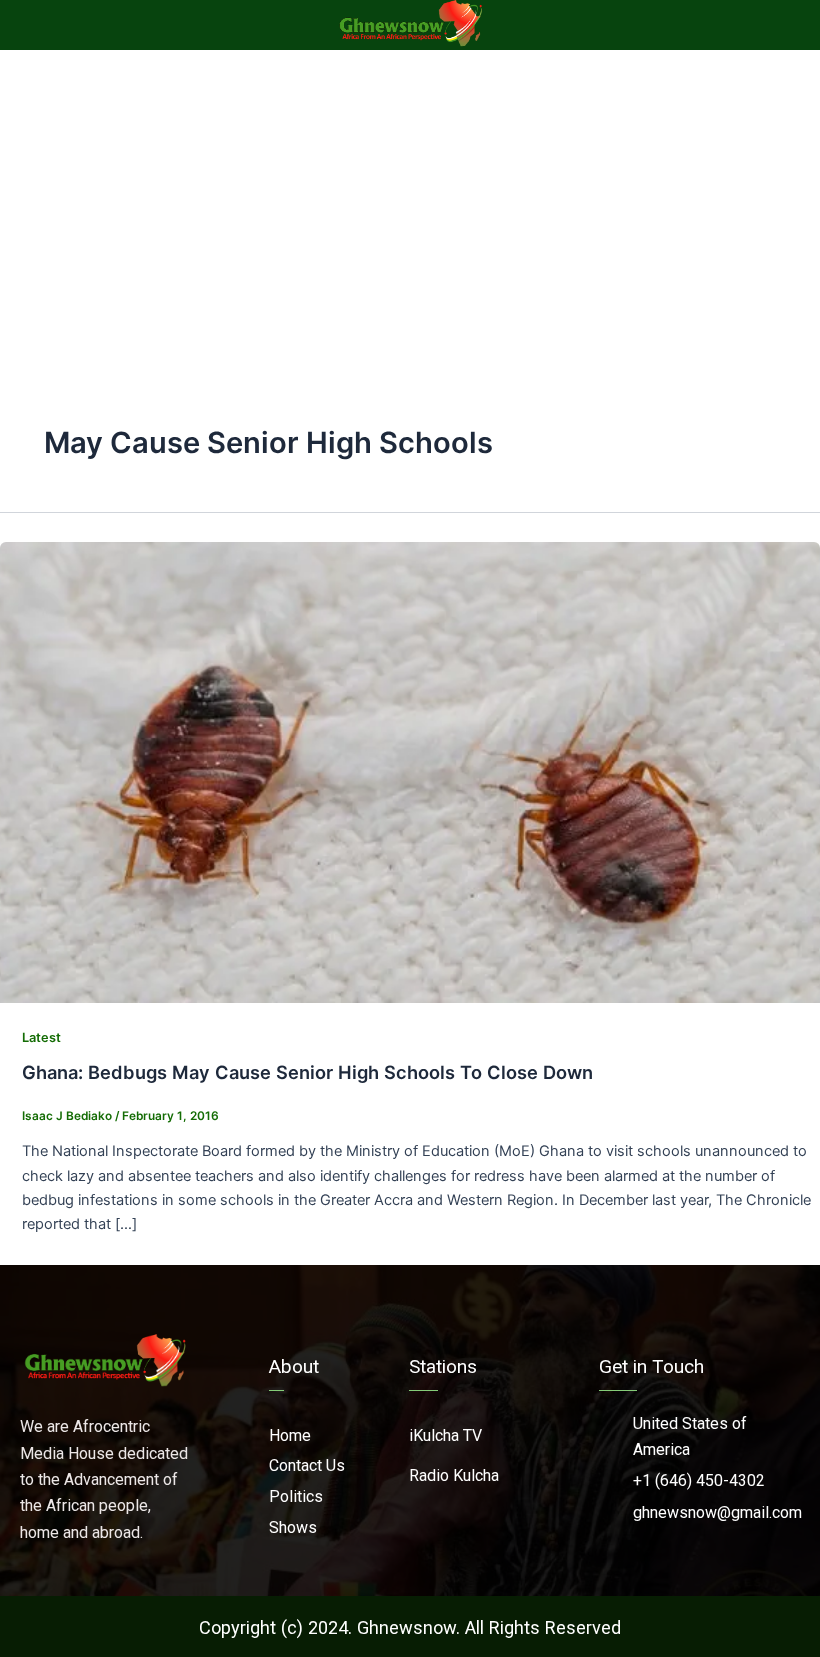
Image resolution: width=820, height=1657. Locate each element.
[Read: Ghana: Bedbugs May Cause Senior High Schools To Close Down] (410, 771)
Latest (41, 1037)
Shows (293, 1527)
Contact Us (307, 1465)
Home (290, 1435)
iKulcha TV (445, 1435)
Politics (296, 1496)
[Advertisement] (410, 200)
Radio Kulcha (454, 1475)
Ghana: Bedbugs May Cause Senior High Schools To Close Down (307, 1072)
